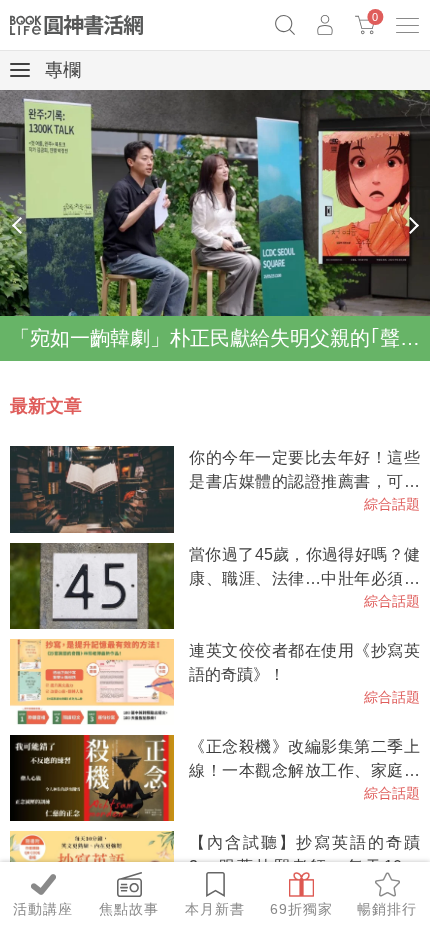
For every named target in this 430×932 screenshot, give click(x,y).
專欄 (60, 70)
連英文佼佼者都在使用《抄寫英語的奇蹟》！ (304, 662)
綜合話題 (392, 504)
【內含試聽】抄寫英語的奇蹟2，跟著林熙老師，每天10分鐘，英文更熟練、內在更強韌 (304, 856)
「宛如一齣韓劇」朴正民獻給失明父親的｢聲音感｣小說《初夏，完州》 (220, 338)
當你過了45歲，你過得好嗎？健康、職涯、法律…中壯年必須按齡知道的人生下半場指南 (304, 568)
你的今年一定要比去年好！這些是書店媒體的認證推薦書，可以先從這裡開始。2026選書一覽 (304, 471)
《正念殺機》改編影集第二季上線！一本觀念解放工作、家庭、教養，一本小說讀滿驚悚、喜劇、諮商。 (304, 760)
